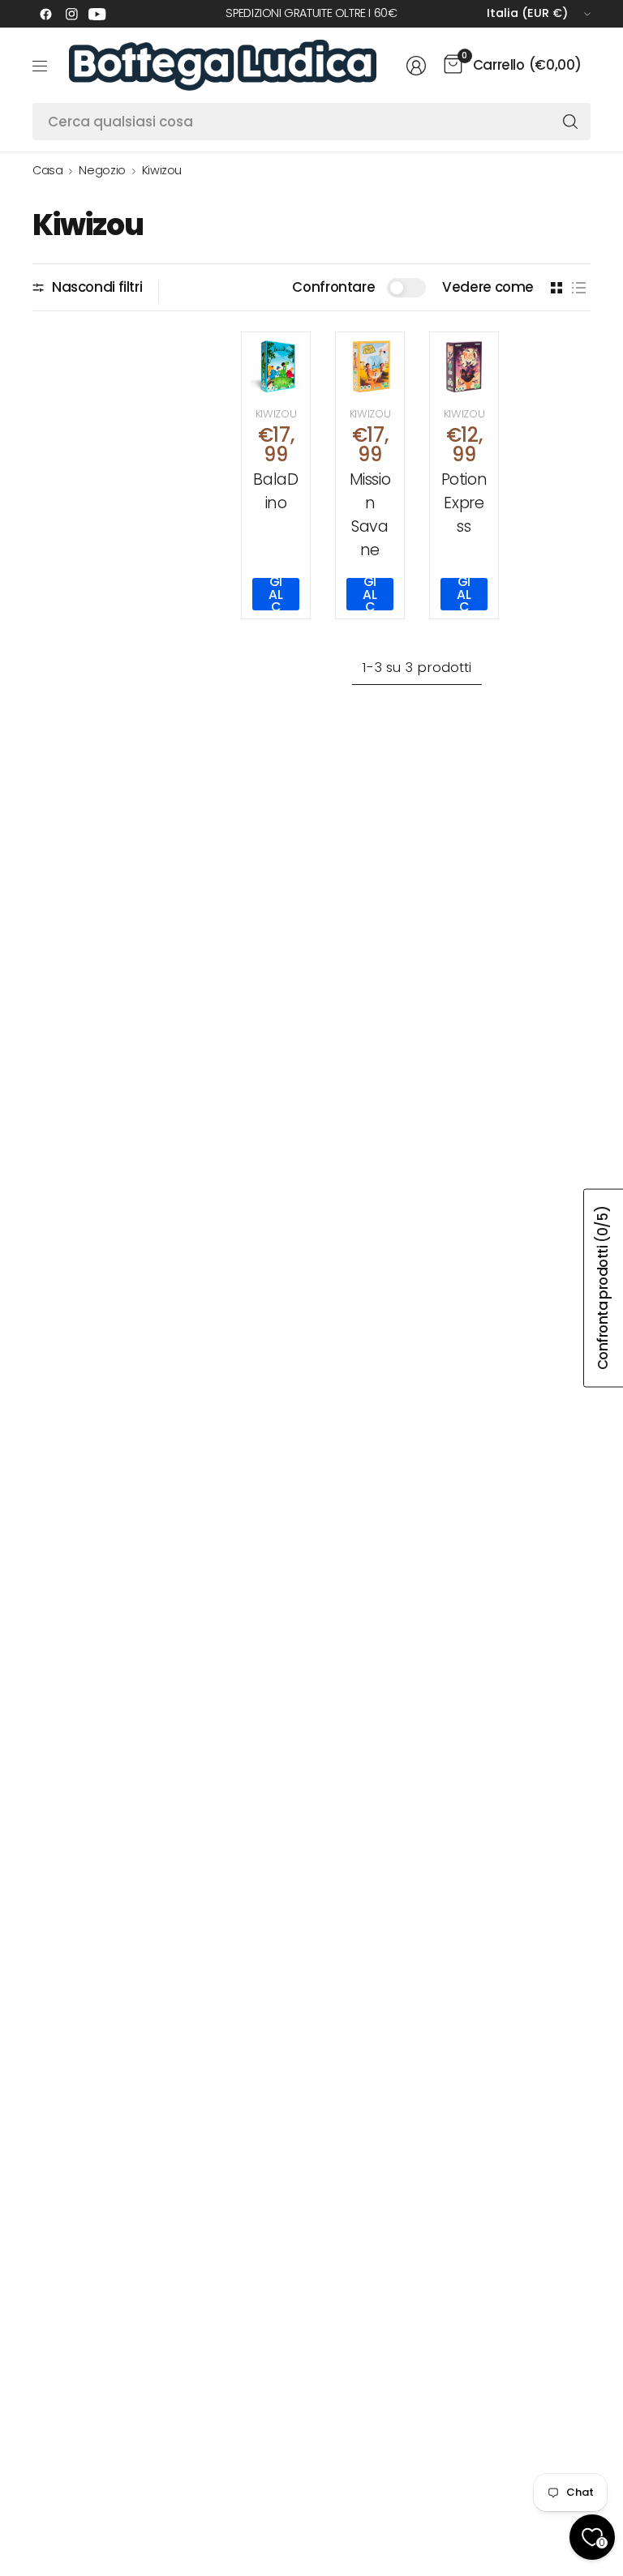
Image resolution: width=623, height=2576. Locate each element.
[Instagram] (71, 14)
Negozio (102, 170)
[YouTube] (97, 14)
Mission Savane (370, 514)
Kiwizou (162, 170)
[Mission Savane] (370, 366)
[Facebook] (45, 14)
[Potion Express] (464, 366)
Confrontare (333, 287)
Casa (47, 170)
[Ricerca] (570, 122)
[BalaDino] (276, 366)
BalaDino (275, 491)
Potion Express (464, 503)
